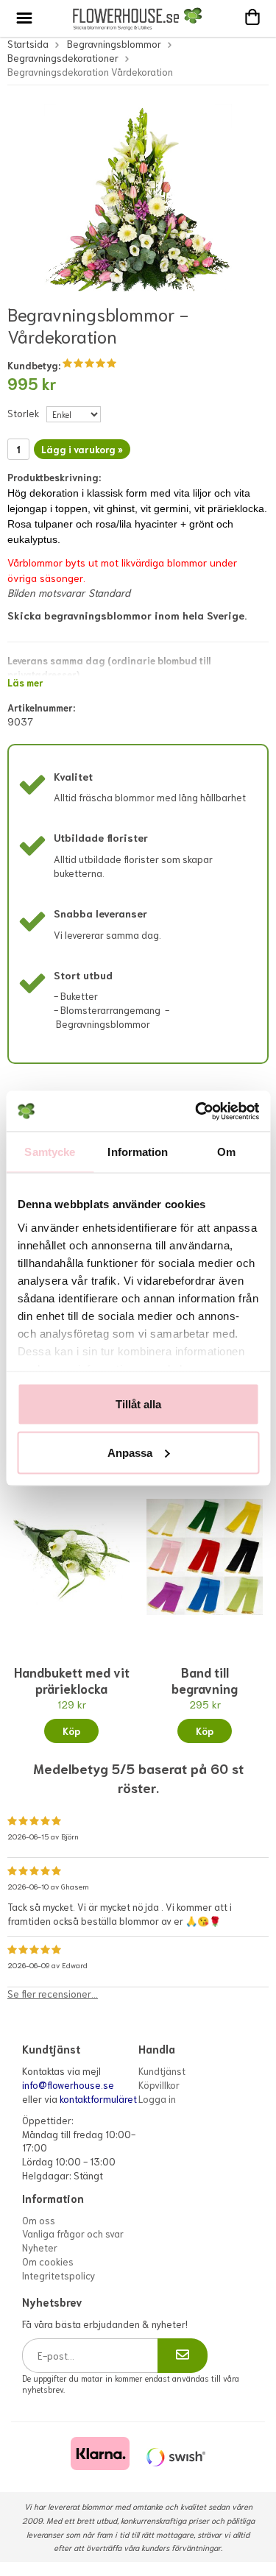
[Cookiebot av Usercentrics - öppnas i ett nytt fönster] (197, 1111)
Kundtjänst (162, 2071)
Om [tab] (226, 1152)
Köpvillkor (159, 2085)
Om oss (39, 2220)
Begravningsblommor (114, 44)
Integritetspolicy (59, 2275)
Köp (71, 1731)
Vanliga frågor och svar (73, 2233)
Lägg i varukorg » (82, 449)
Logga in (157, 2099)
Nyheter (40, 2247)
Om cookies (48, 2261)
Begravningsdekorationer (63, 58)
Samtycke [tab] (50, 1152)
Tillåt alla (138, 1404)
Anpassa (130, 1452)
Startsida (28, 44)
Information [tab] (138, 1152)
